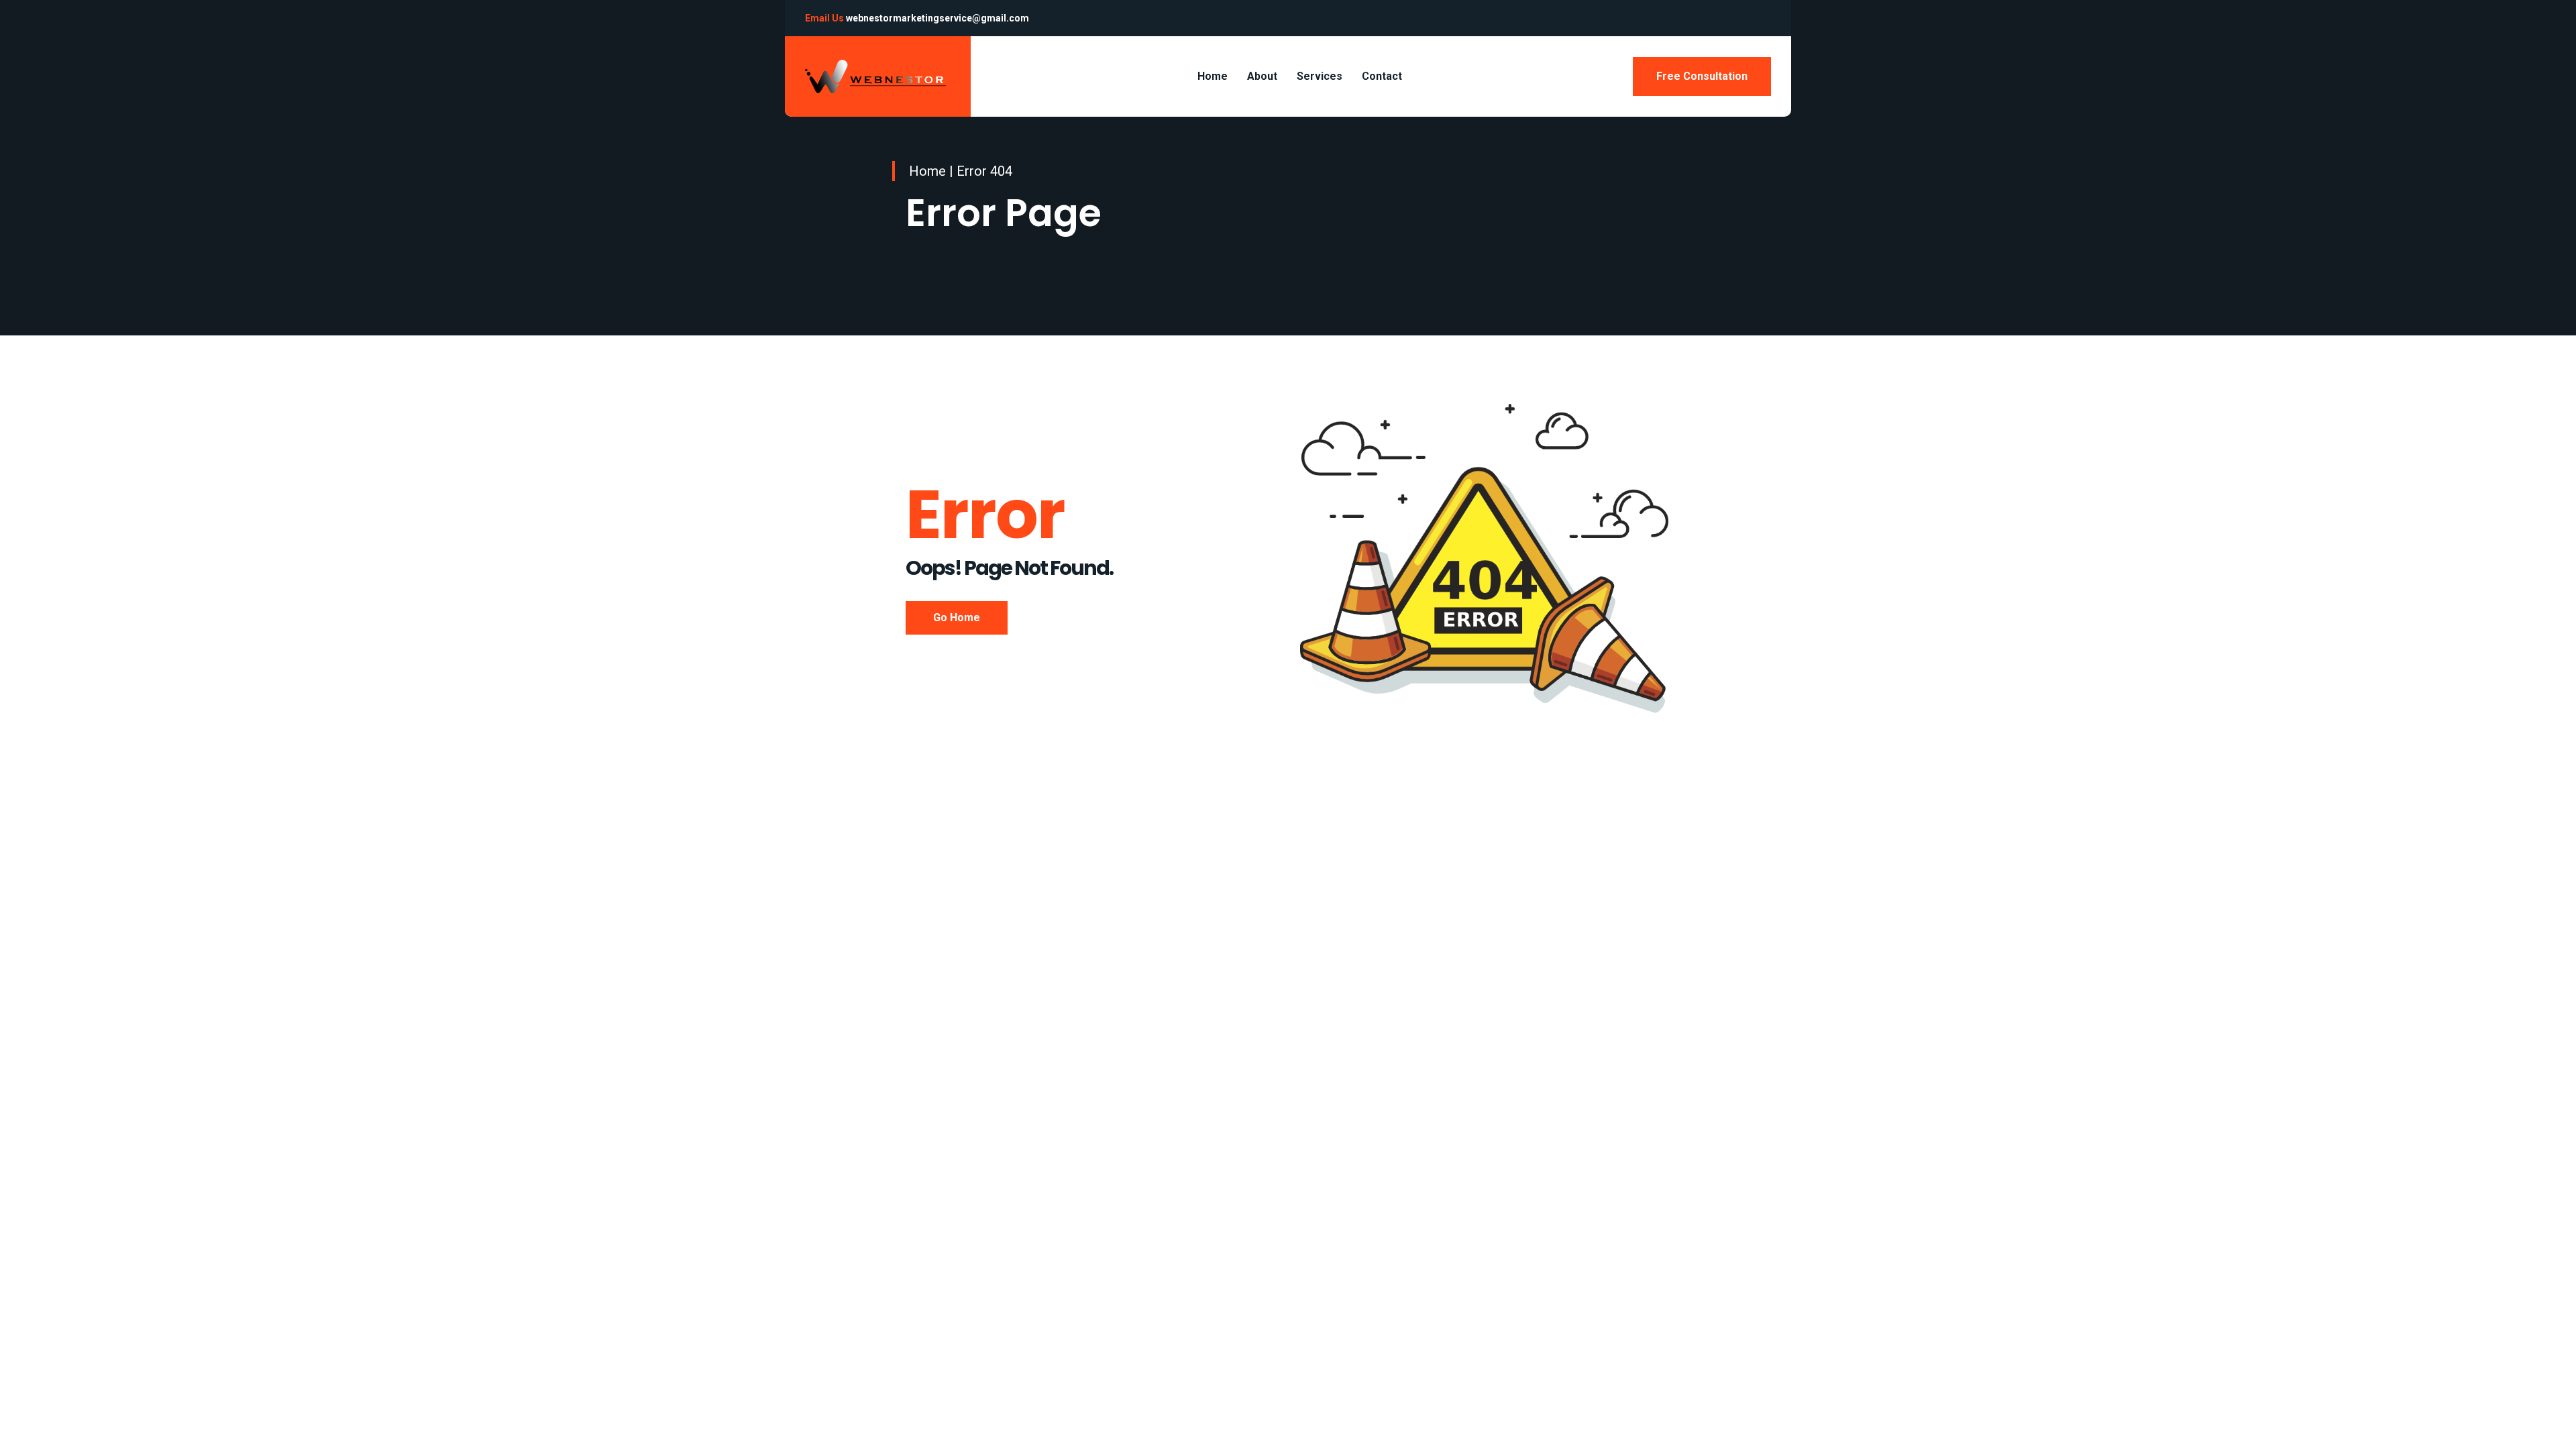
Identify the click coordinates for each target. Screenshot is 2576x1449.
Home (1213, 76)
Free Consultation (1702, 76)
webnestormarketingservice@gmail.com (937, 18)
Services (1320, 76)
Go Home (957, 618)
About (1262, 76)
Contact (1382, 76)
